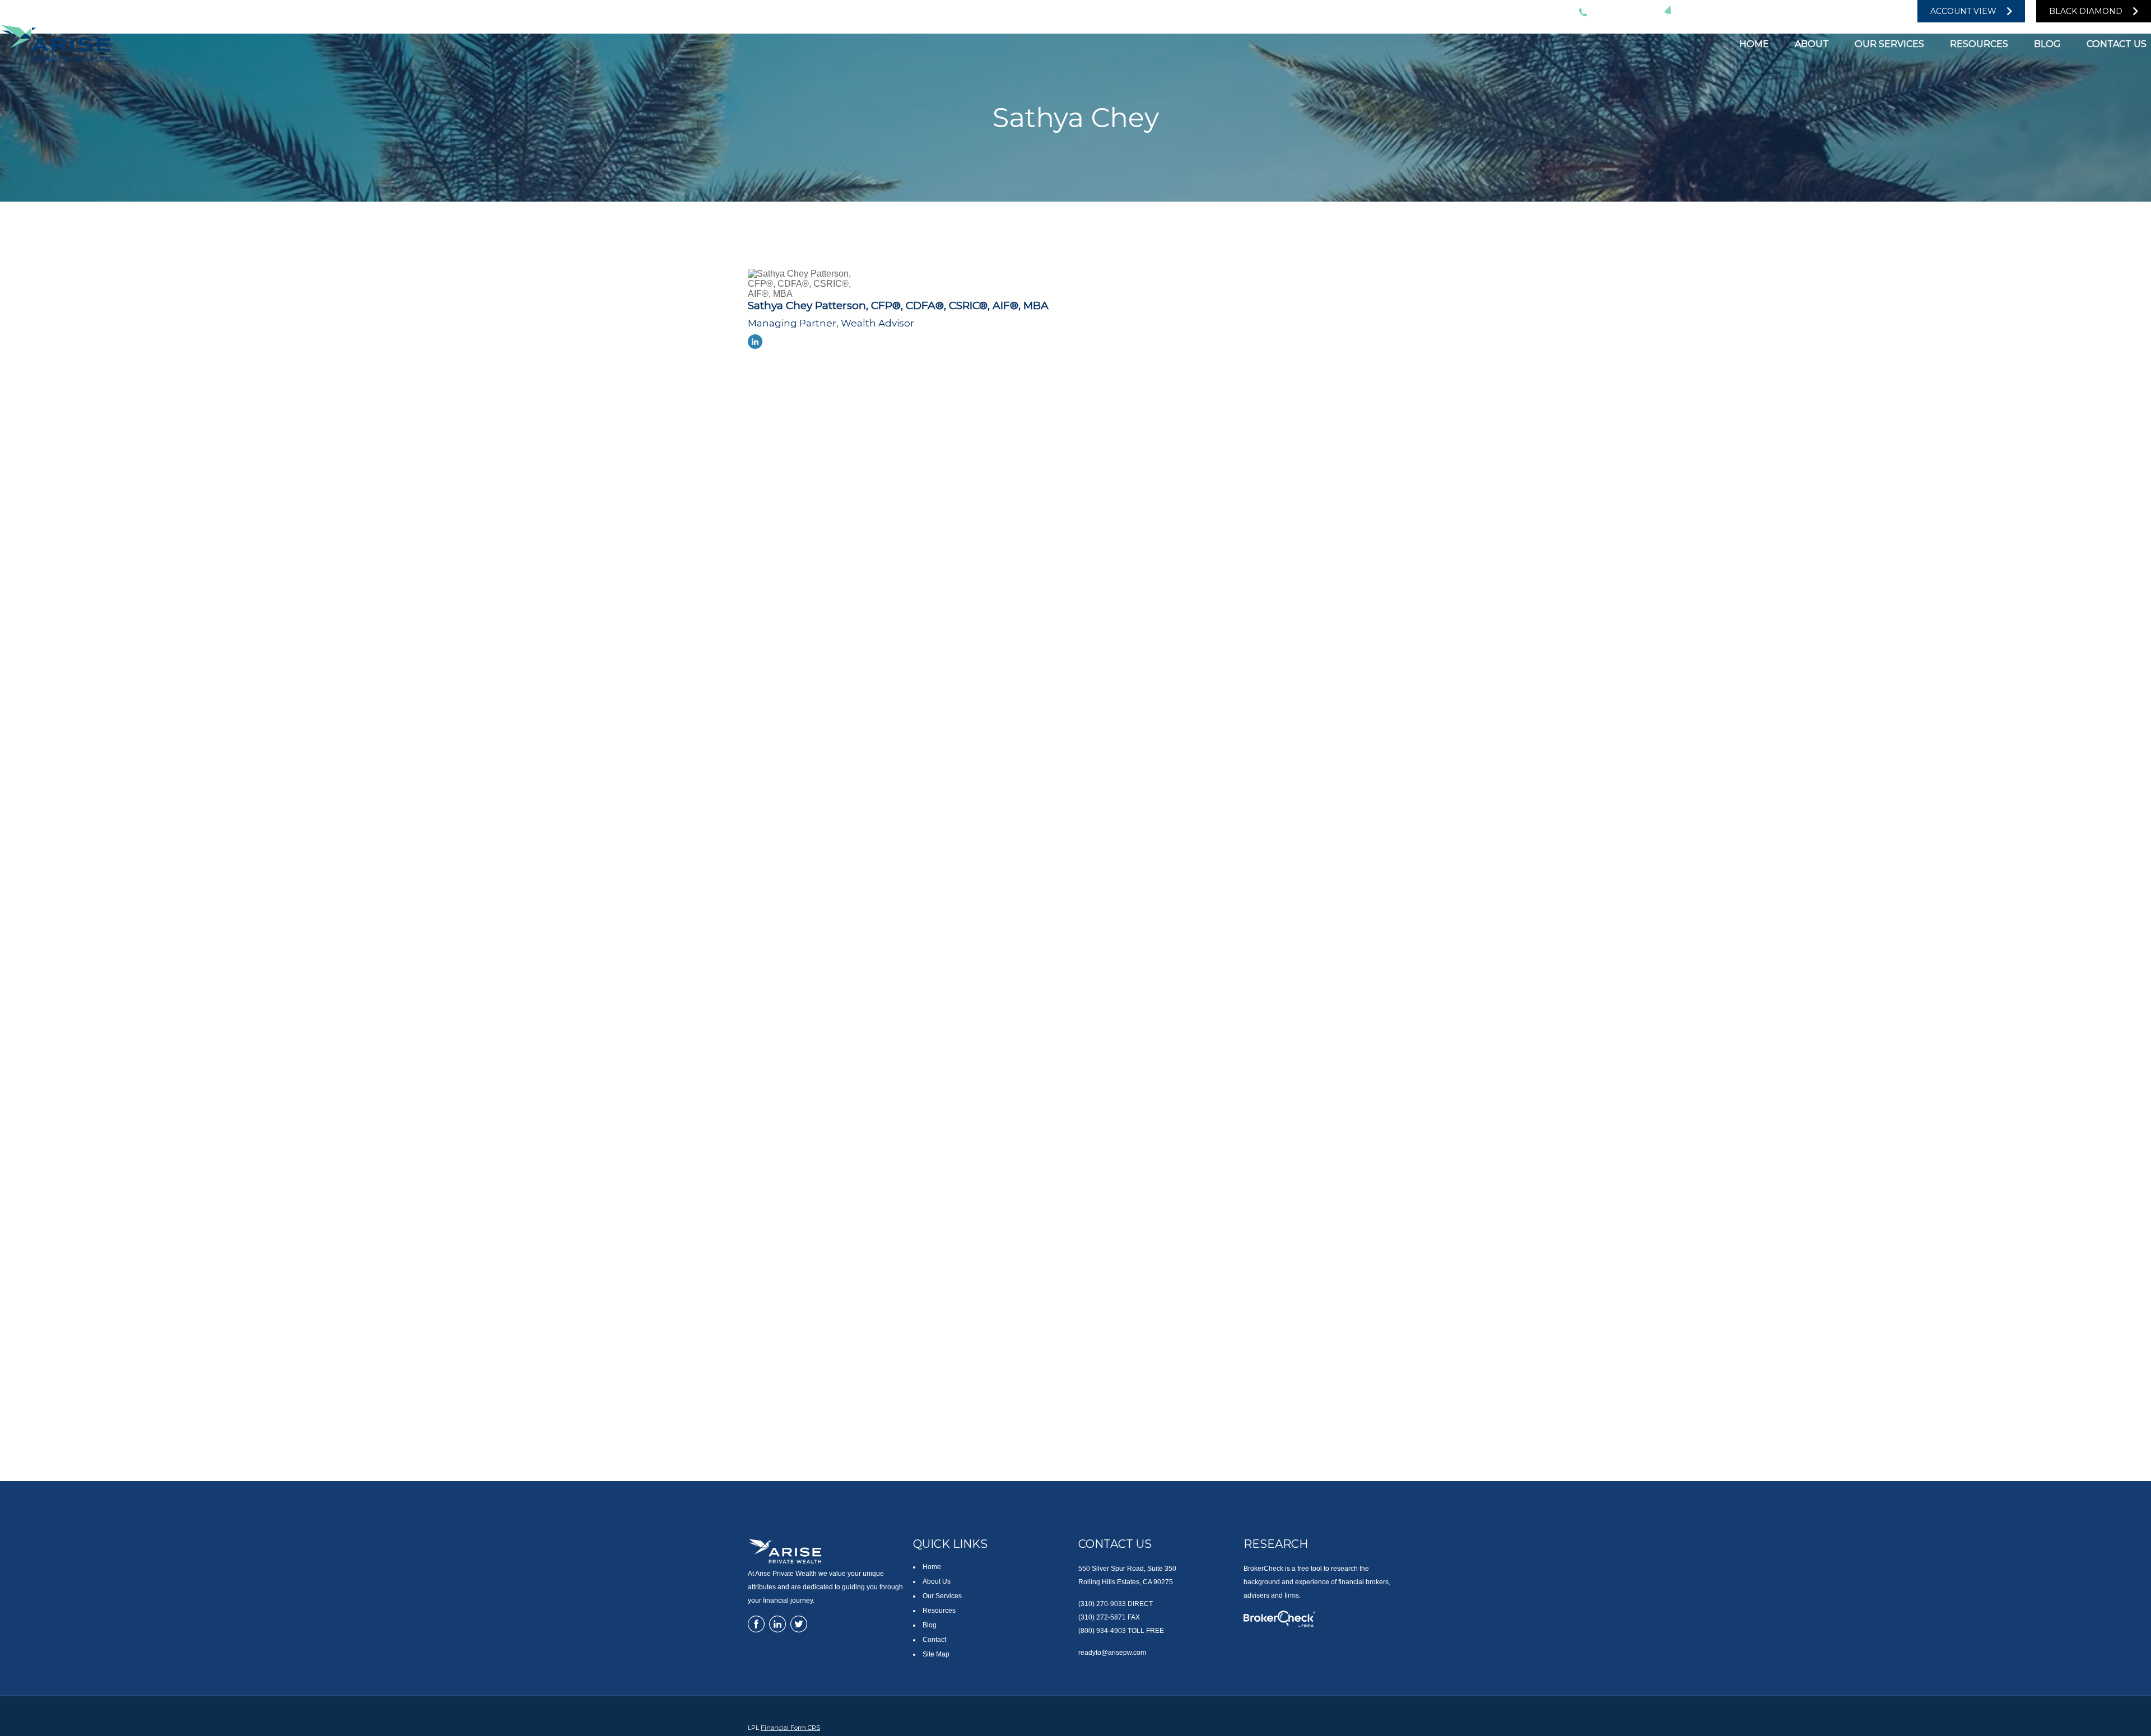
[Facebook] (1875, 11)
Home (932, 1567)
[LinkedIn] (1831, 11)
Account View (1963, 11)
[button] (1754, 43)
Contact (934, 1640)
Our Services (942, 1596)
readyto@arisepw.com (1728, 11)
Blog (930, 1625)
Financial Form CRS (790, 1728)
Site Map (936, 1654)
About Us (937, 1581)
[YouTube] (1853, 11)
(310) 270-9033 (1619, 11)
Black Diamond (2086, 11)
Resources (939, 1611)
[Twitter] (1808, 11)
